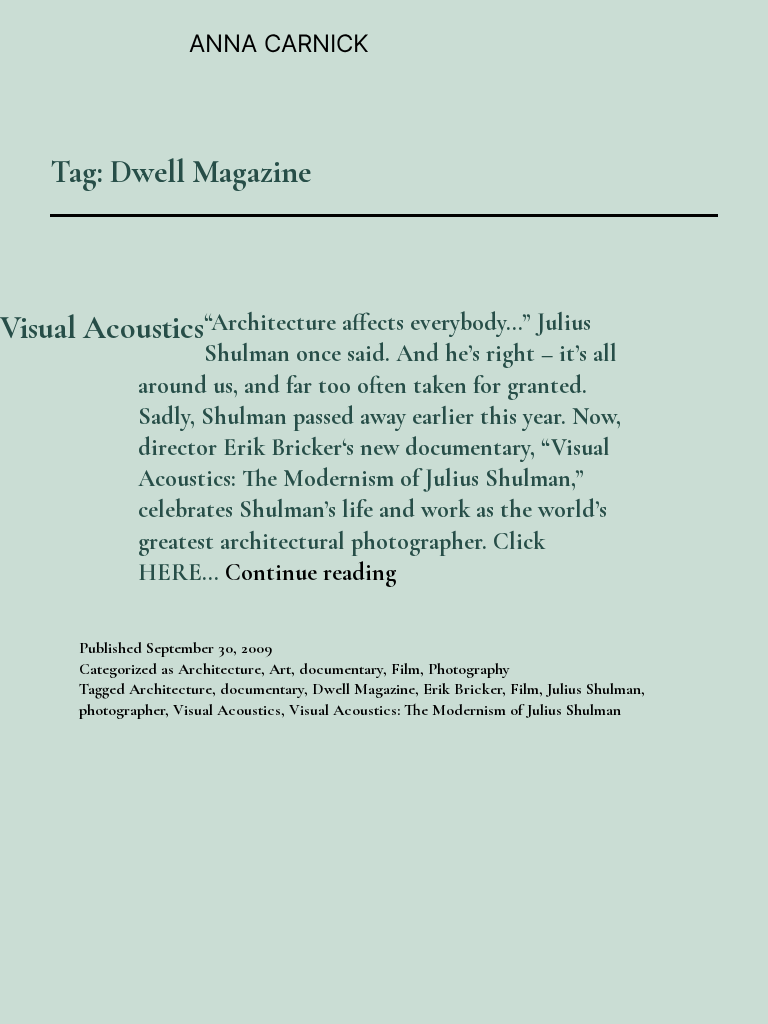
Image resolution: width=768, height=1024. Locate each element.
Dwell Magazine (363, 689)
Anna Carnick (279, 43)
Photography (469, 669)
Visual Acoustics (102, 327)
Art (280, 669)
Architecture (219, 669)
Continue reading (310, 572)
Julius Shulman (594, 689)
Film (405, 669)
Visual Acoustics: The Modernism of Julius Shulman (455, 710)
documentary (341, 669)
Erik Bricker (462, 689)
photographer (122, 710)
